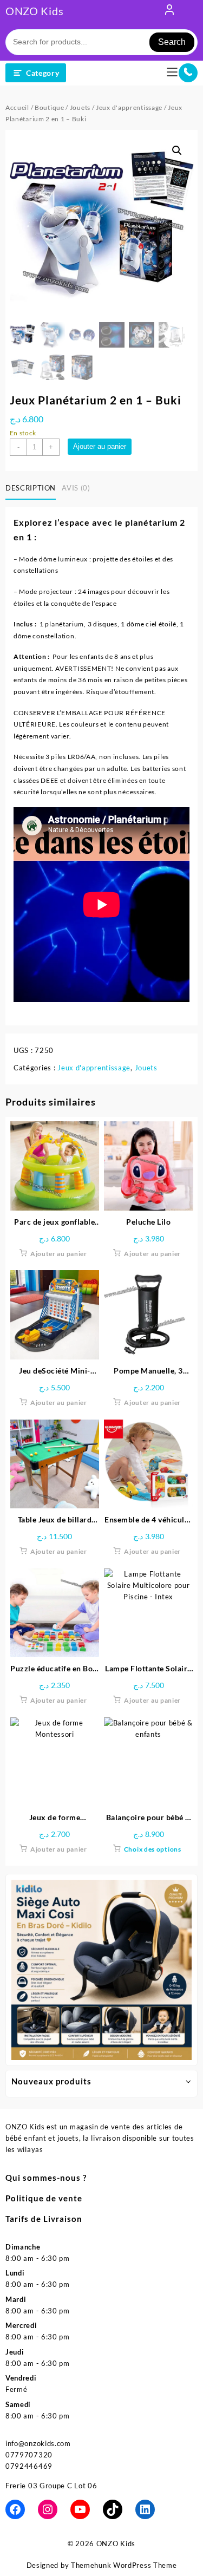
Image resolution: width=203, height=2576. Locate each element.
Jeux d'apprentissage (129, 107)
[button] (177, 151)
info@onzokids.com (38, 2443)
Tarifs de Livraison (44, 2219)
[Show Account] (169, 12)
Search (172, 42)
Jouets (80, 107)
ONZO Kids (34, 11)
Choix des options (153, 1849)
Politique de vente (44, 2198)
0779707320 (29, 2455)
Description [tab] (31, 488)
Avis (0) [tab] (76, 488)
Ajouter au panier (100, 446)
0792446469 (29, 2466)
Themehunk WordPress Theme (124, 2565)
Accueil (17, 107)
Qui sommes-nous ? (46, 2178)
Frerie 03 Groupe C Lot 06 (51, 2486)
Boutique (50, 107)
